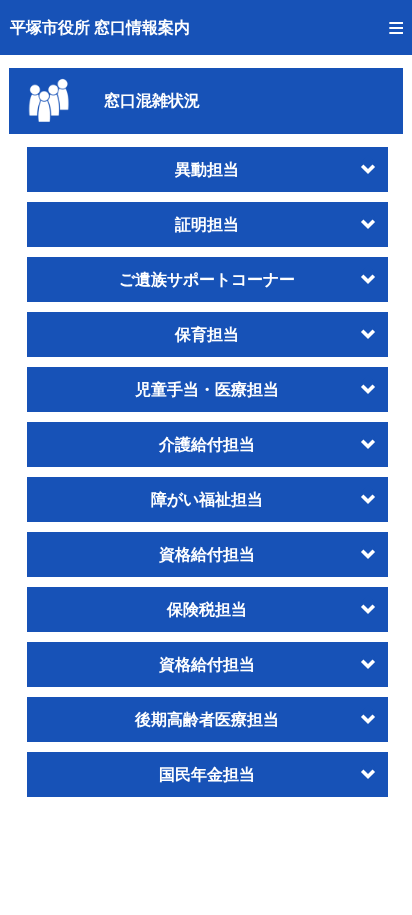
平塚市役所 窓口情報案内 (100, 27)
